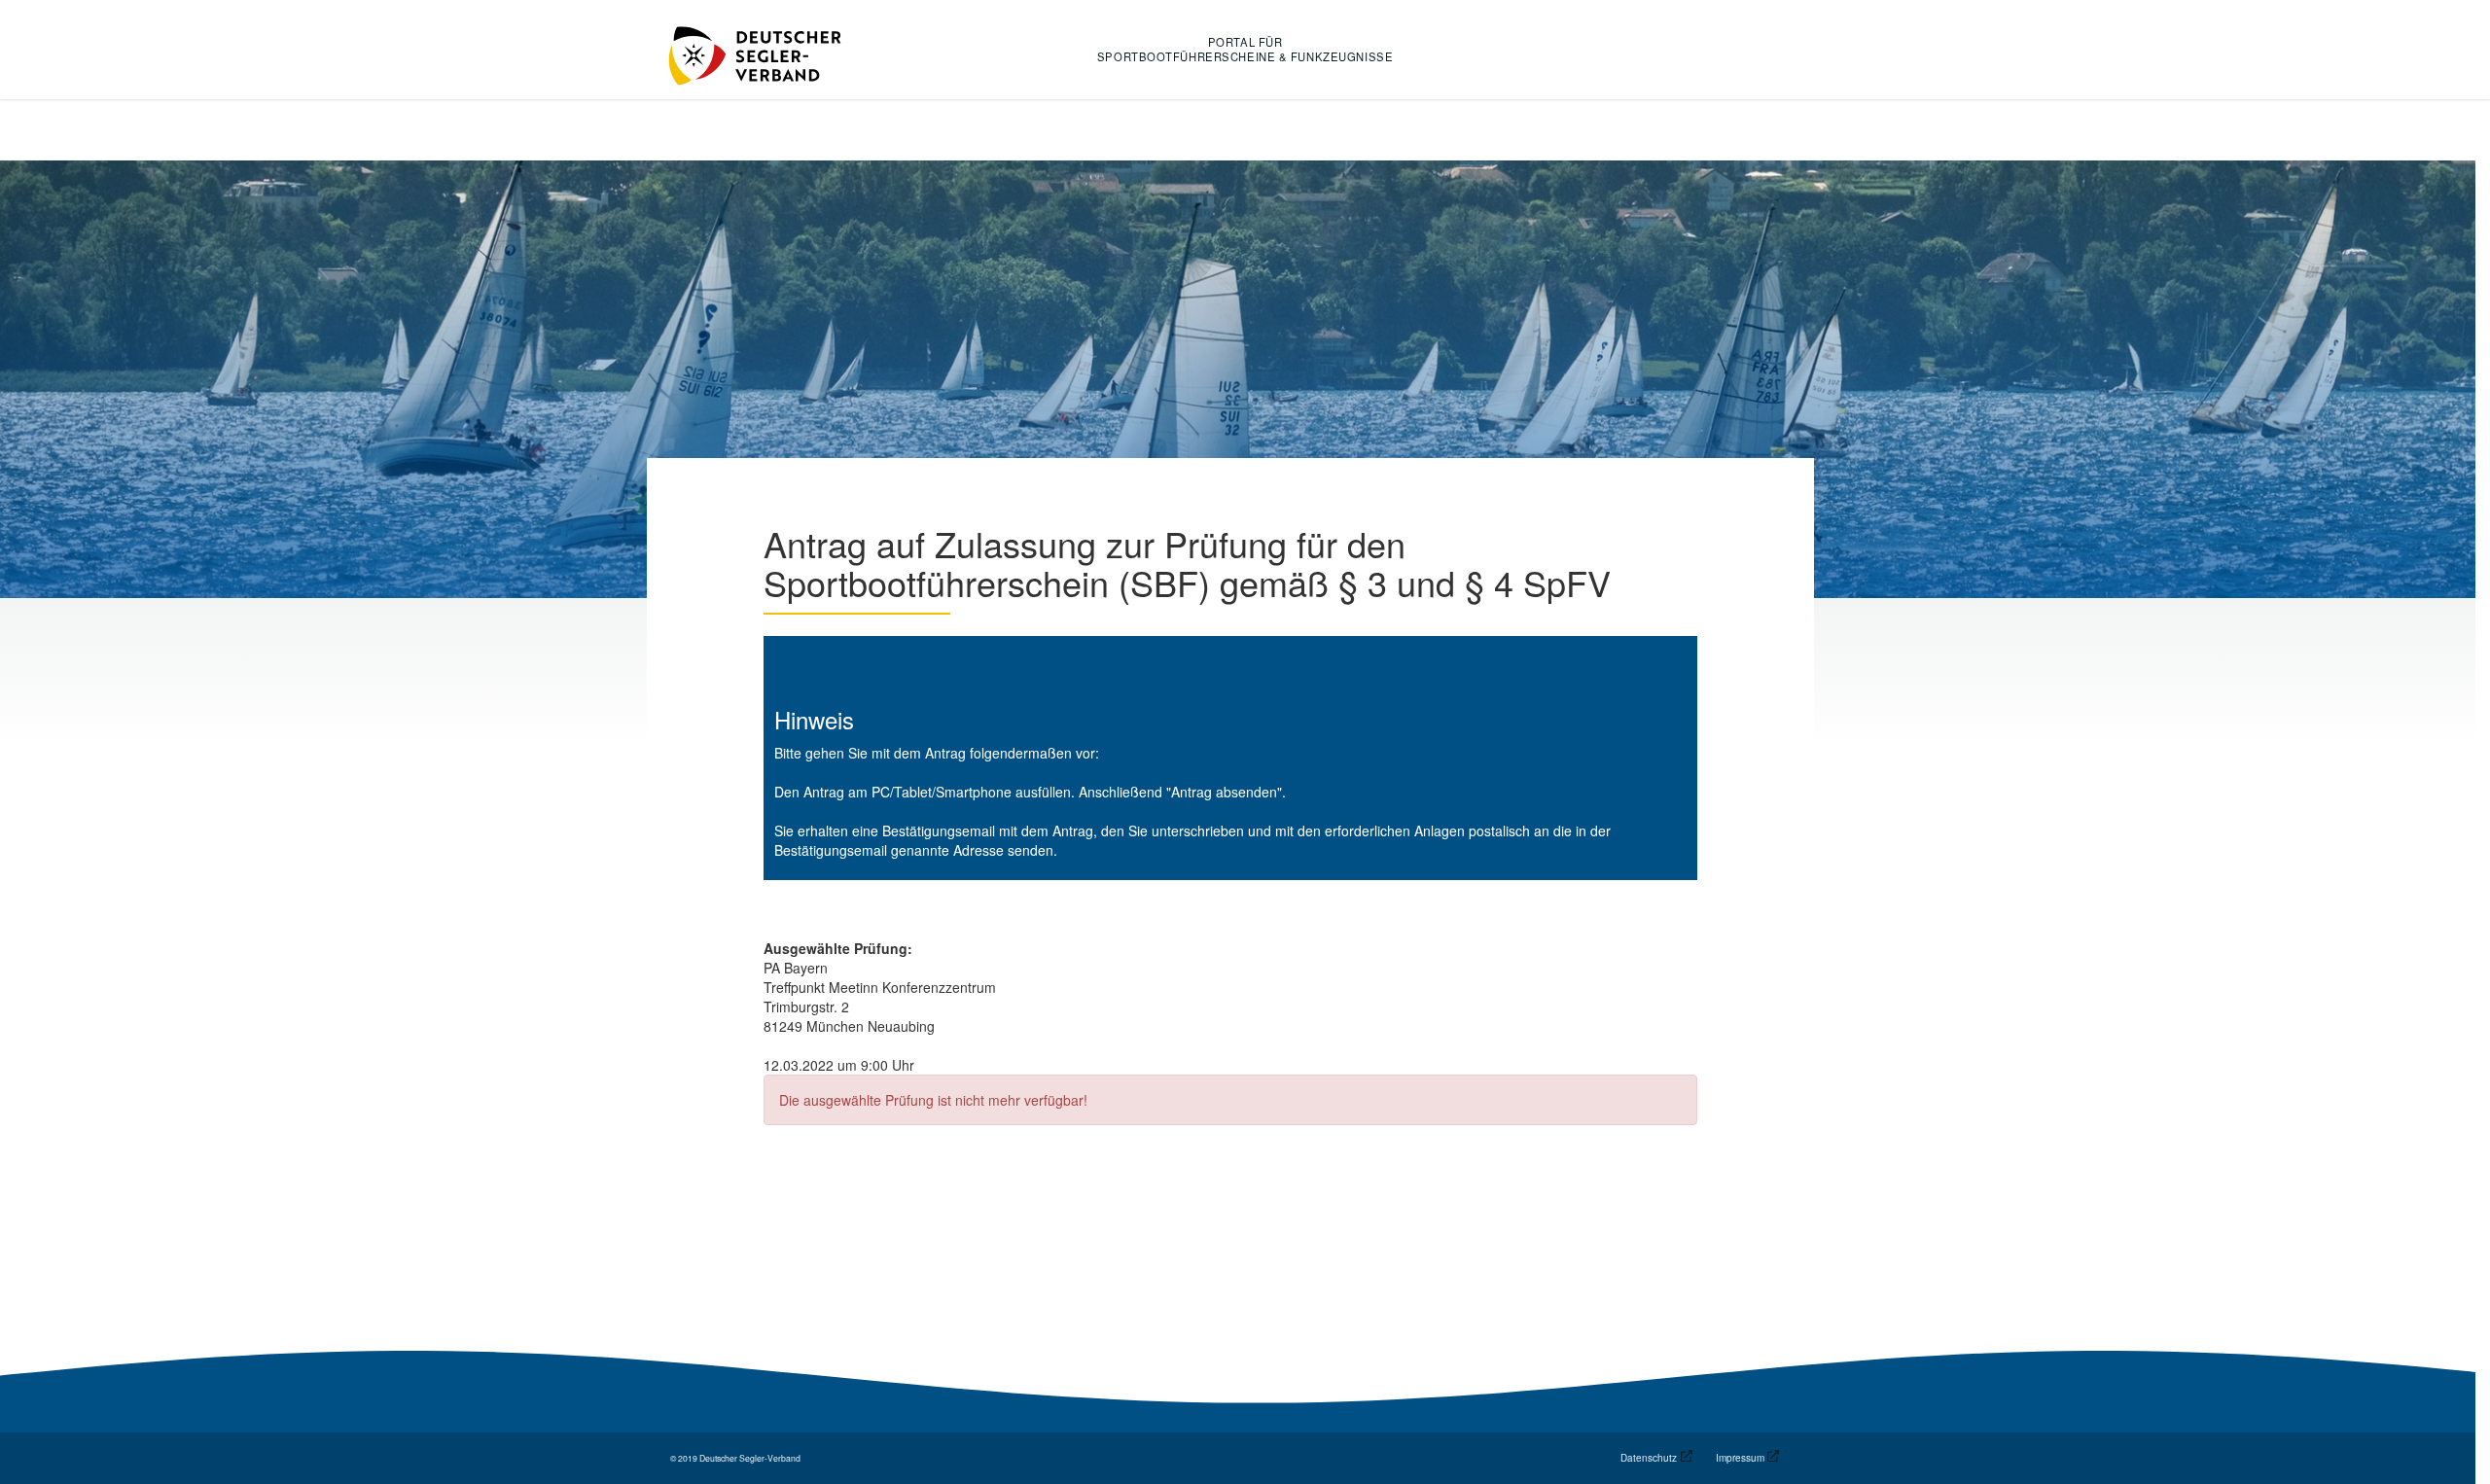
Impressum (1740, 1458)
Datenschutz (1649, 1458)
